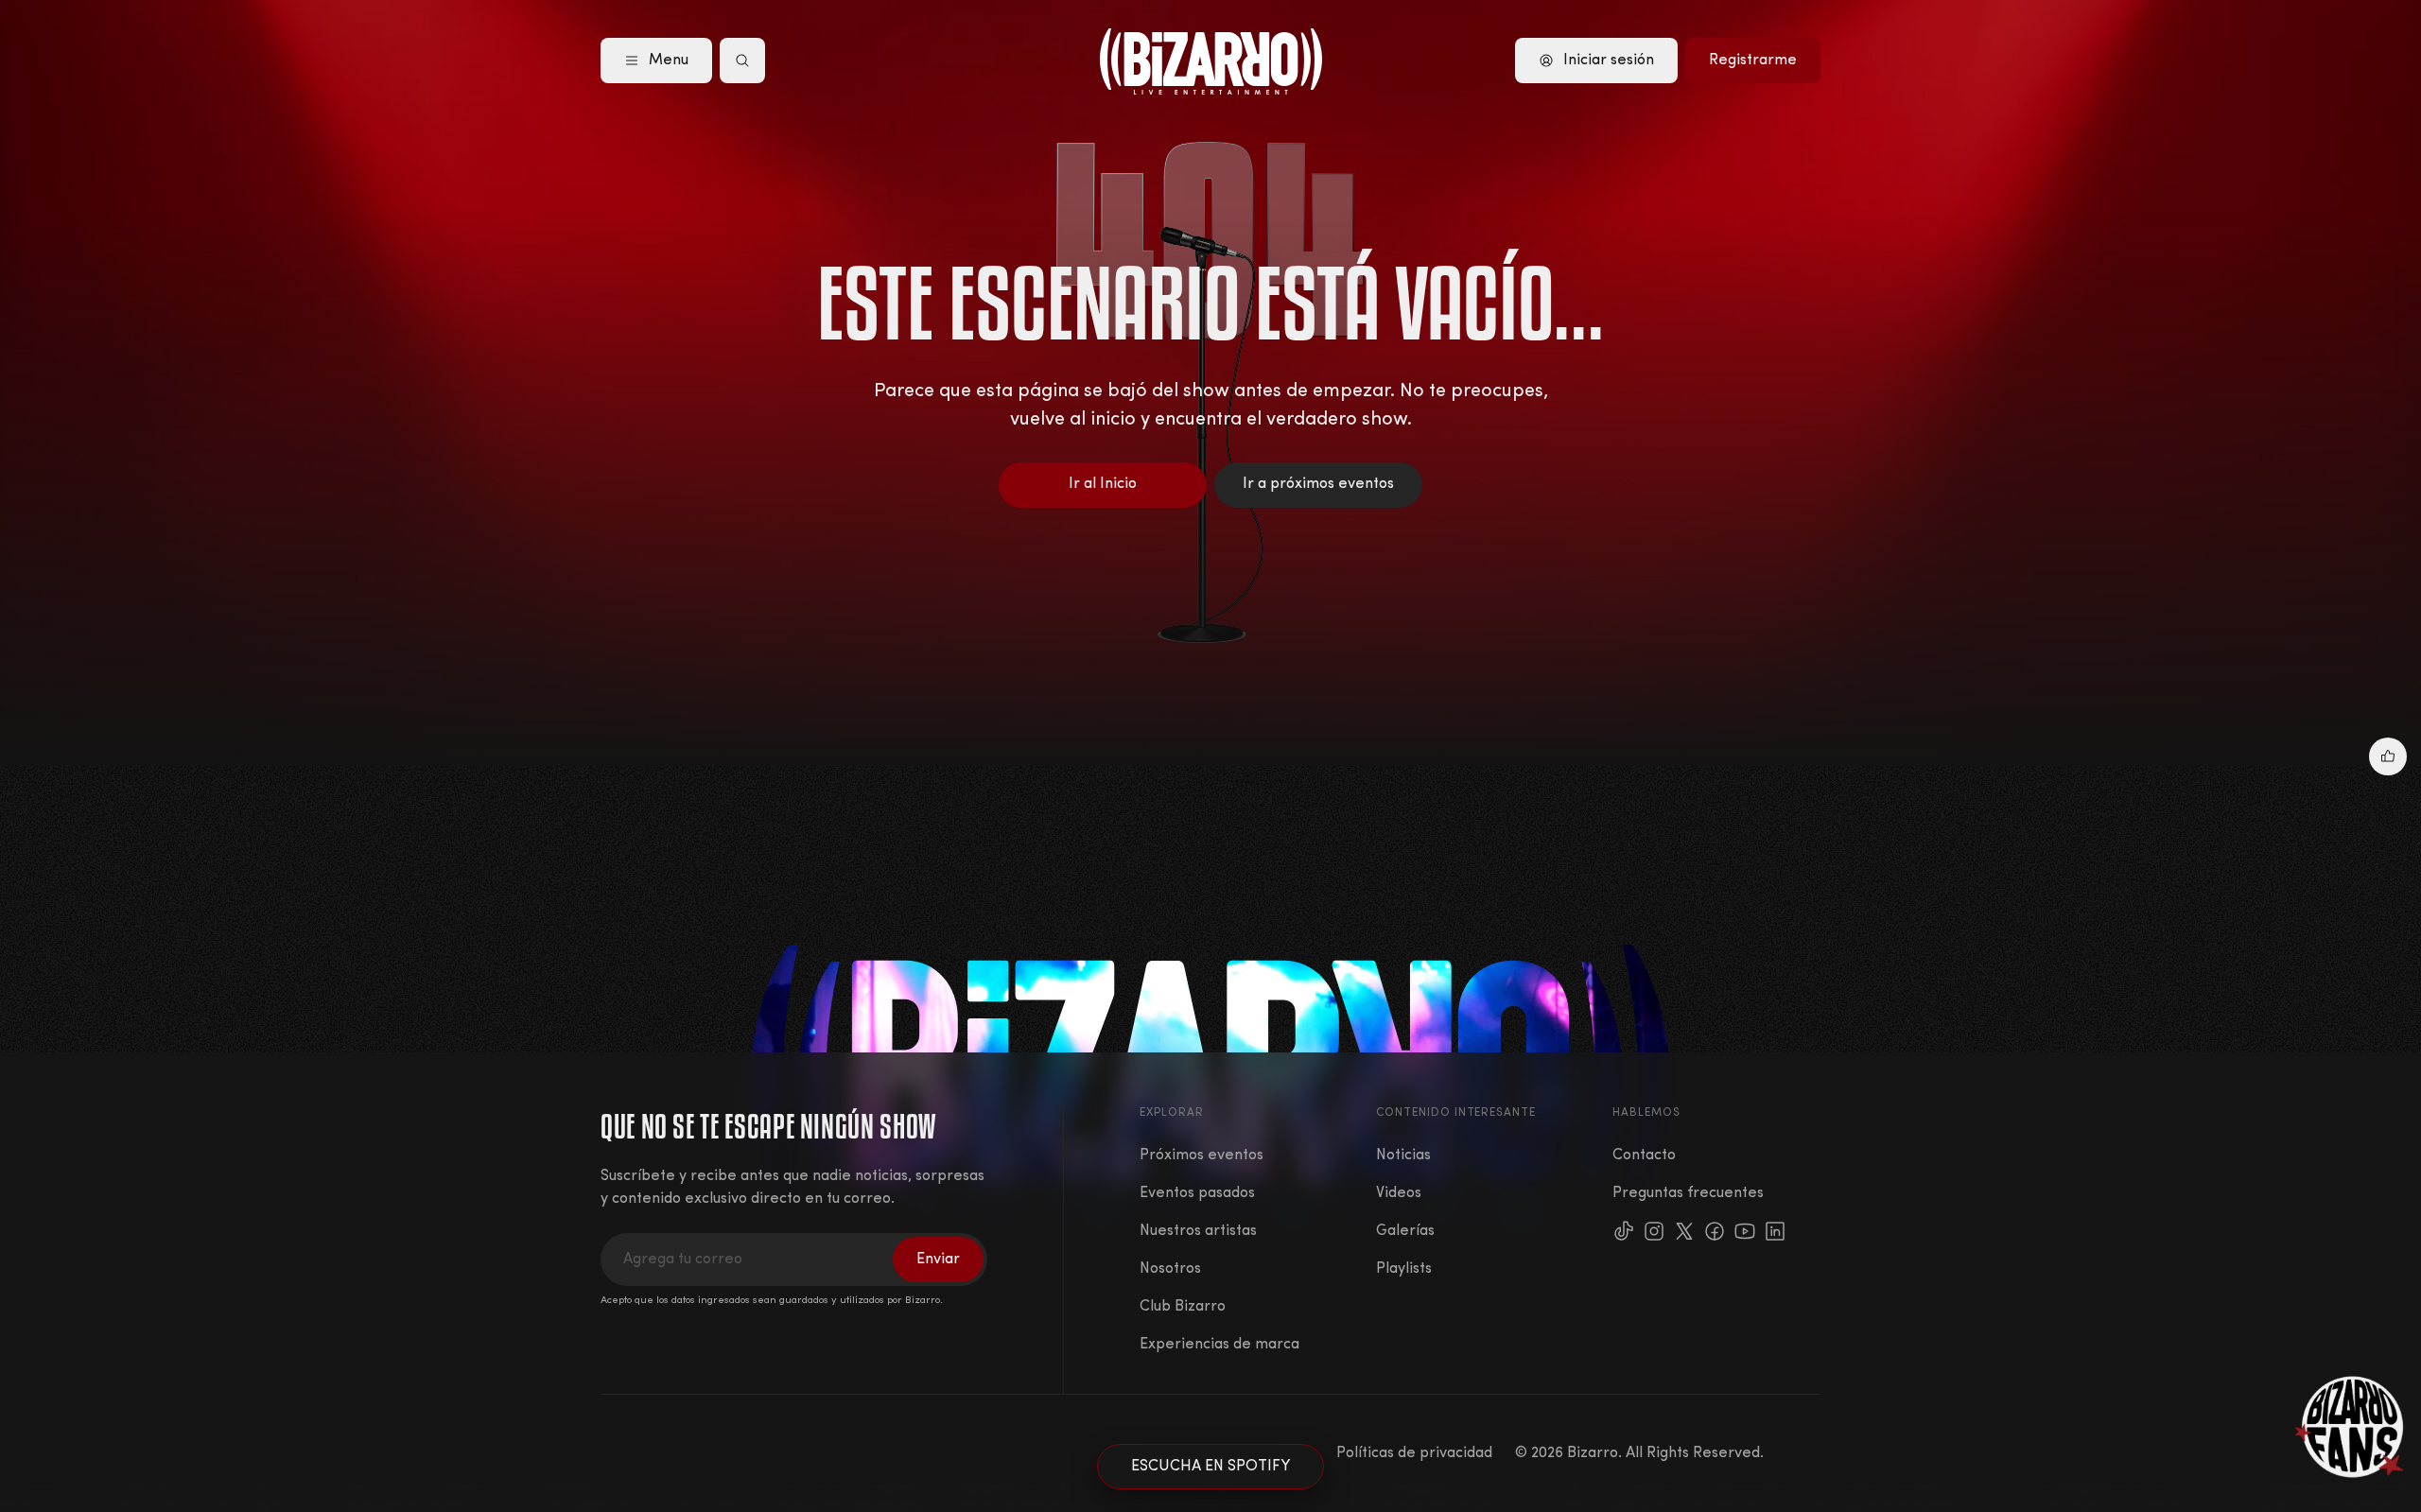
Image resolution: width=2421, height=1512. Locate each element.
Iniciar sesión (1609, 61)
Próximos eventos (1202, 1156)
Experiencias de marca (1219, 1345)
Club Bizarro (1183, 1307)
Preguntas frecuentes (1688, 1193)
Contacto (1644, 1156)
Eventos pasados (1197, 1193)
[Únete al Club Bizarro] (2350, 1427)
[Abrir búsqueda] (742, 61)
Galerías (1405, 1231)
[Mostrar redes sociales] (2388, 756)
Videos (1399, 1193)
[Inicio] (1211, 61)
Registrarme (1753, 61)
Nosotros (1170, 1269)
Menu (669, 61)
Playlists (1404, 1269)
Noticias (1403, 1156)
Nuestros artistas (1198, 1231)
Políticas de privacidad (1414, 1453)
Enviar (938, 1260)
